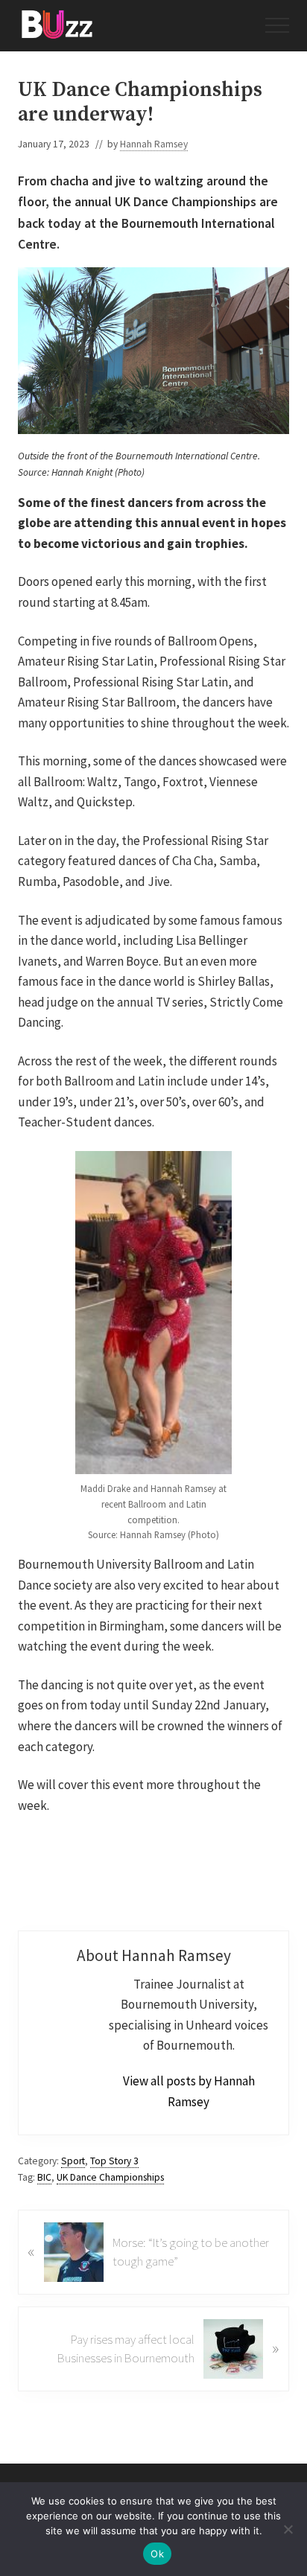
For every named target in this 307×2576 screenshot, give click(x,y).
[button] (277, 25)
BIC (44, 2177)
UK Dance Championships (110, 2177)
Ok (157, 2554)
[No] (288, 2529)
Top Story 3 (114, 2161)
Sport (73, 2161)
